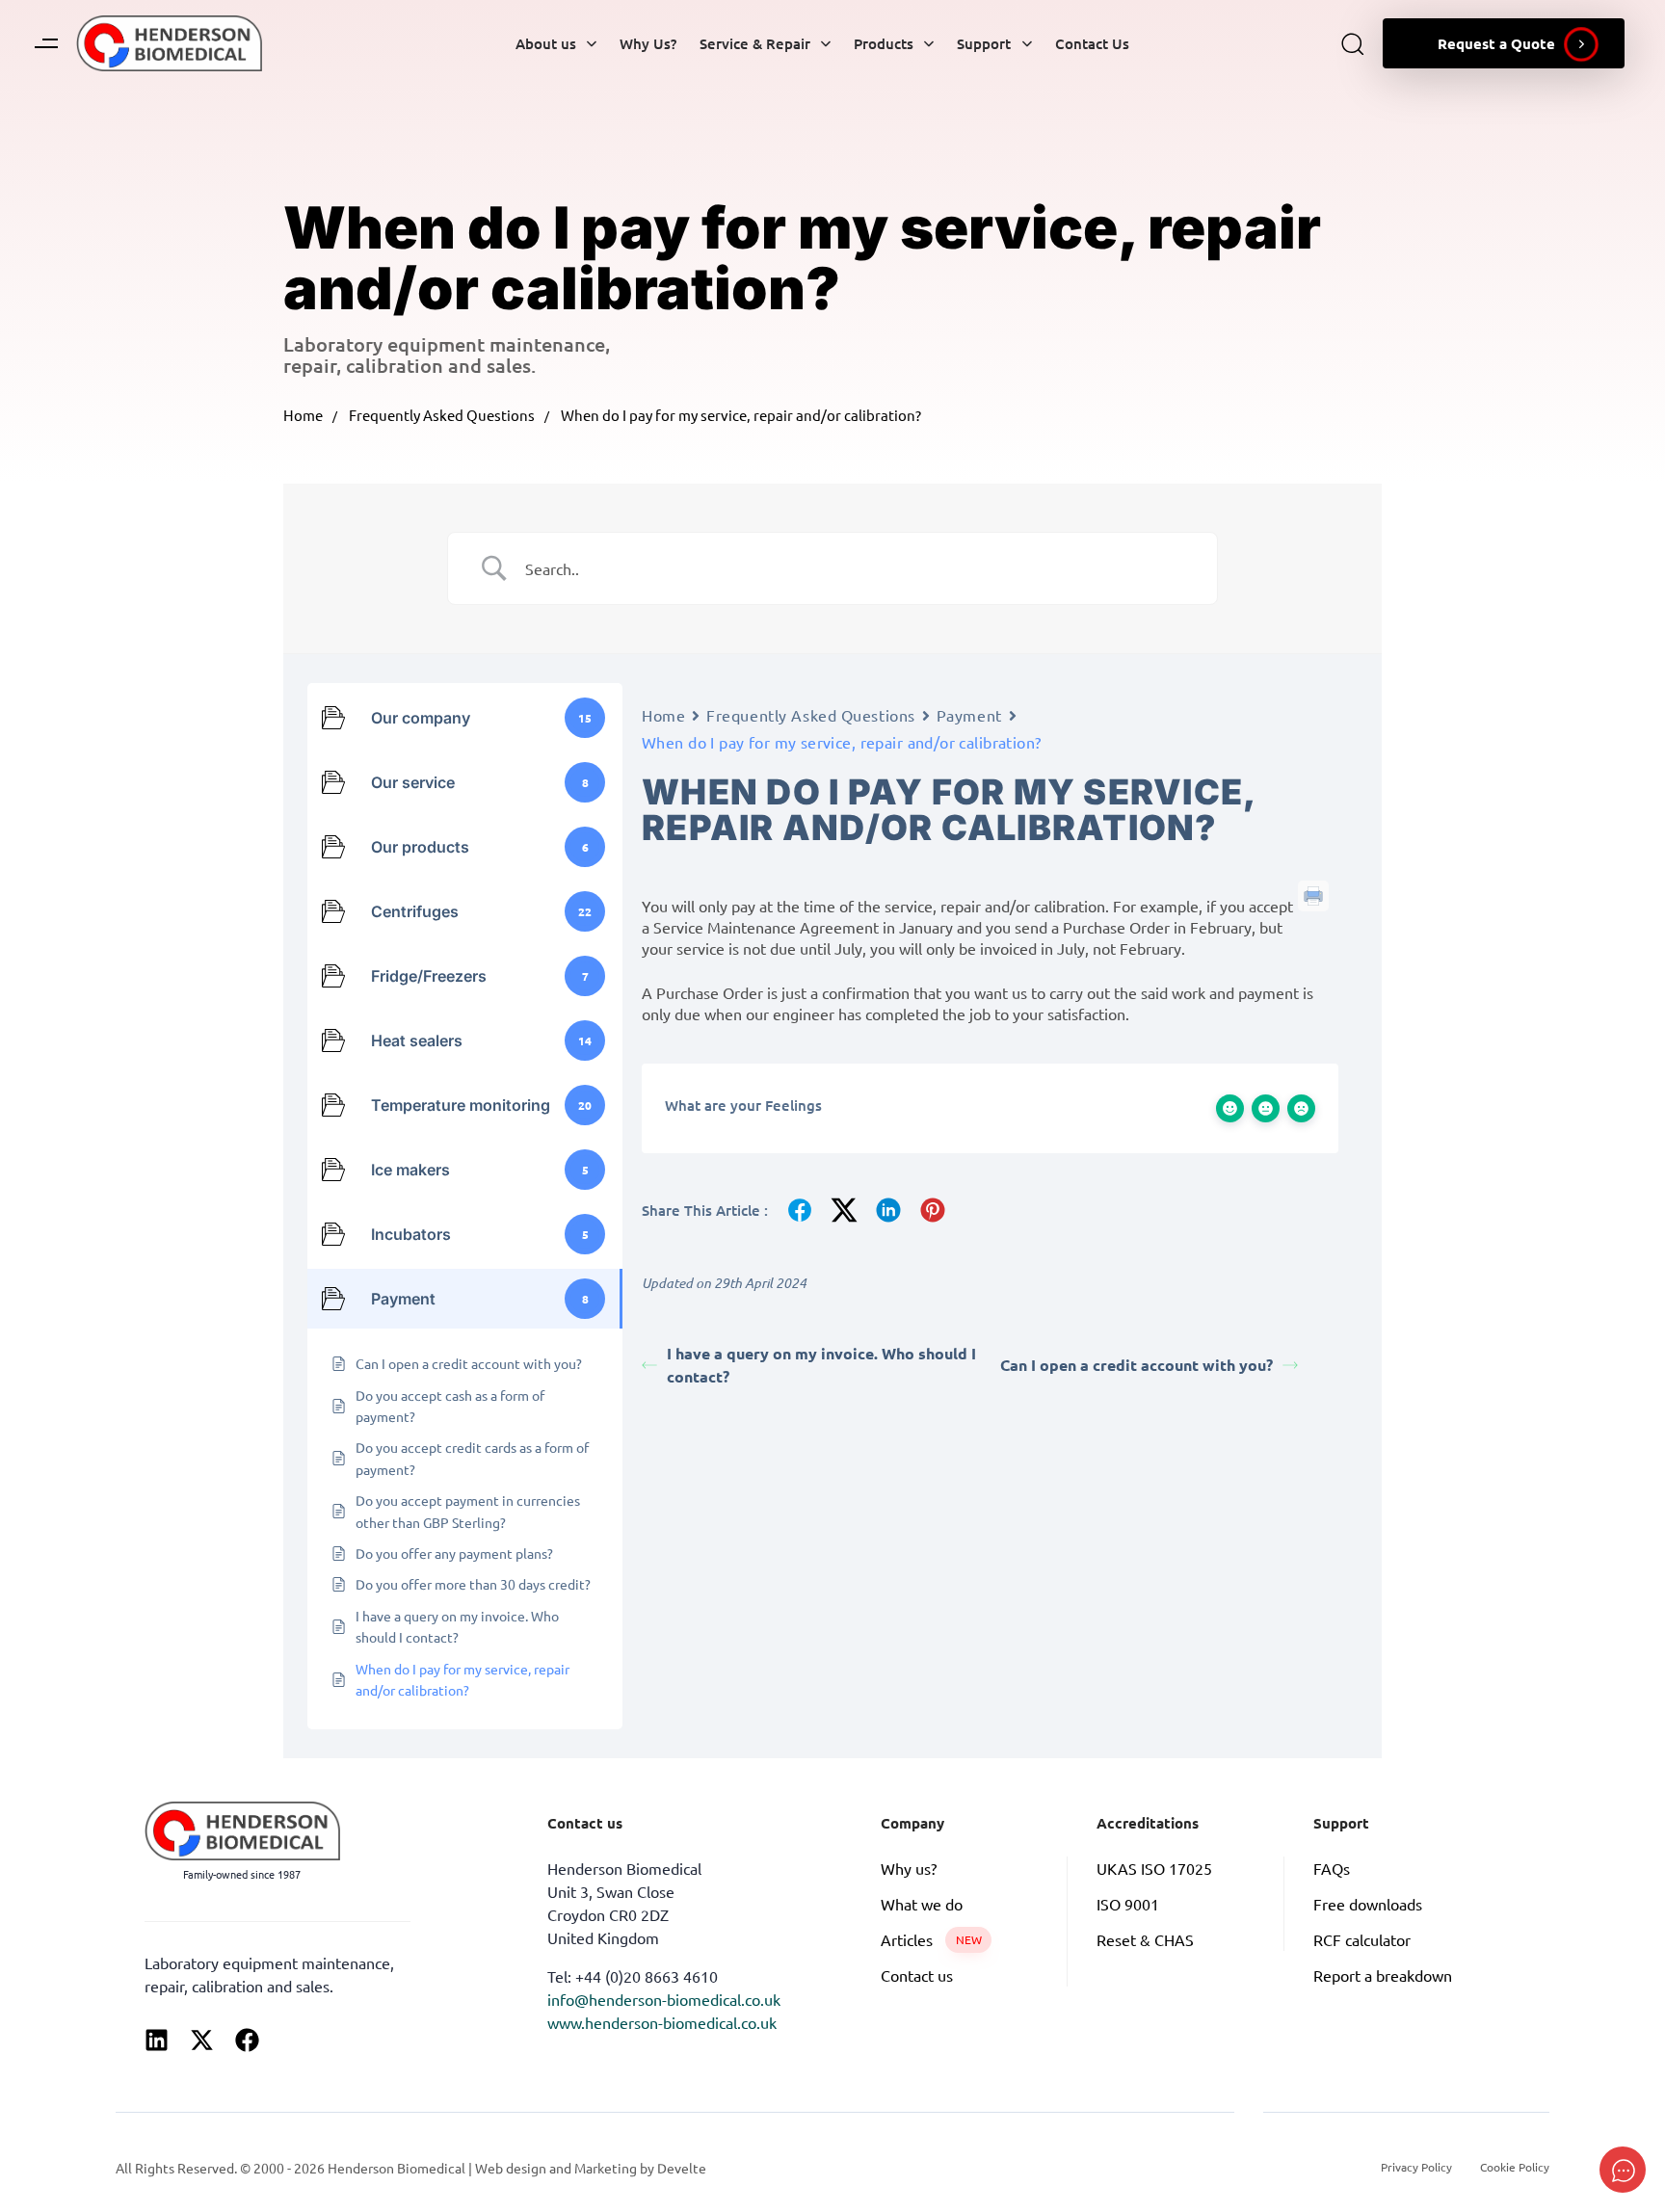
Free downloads (1368, 1904)
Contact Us (1092, 43)
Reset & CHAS (1145, 1939)
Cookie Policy (1515, 2167)
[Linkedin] (157, 2040)
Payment (969, 715)
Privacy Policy (1416, 2167)
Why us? (909, 1868)
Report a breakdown (1383, 1975)
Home (303, 415)
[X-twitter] (202, 2040)
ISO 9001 (1128, 1904)
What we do (922, 1904)
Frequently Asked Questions (442, 415)
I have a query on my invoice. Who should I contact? (821, 1365)
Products (884, 43)
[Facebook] (247, 2040)
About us (546, 43)
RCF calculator (1362, 1939)
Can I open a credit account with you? (1136, 1365)
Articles (931, 1939)
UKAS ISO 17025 (1154, 1868)
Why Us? (648, 43)
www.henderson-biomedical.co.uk (662, 2022)
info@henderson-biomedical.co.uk (664, 1999)
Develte (682, 2168)
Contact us (917, 1975)
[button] (46, 43)
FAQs (1332, 1868)
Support (984, 43)
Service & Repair (755, 43)
